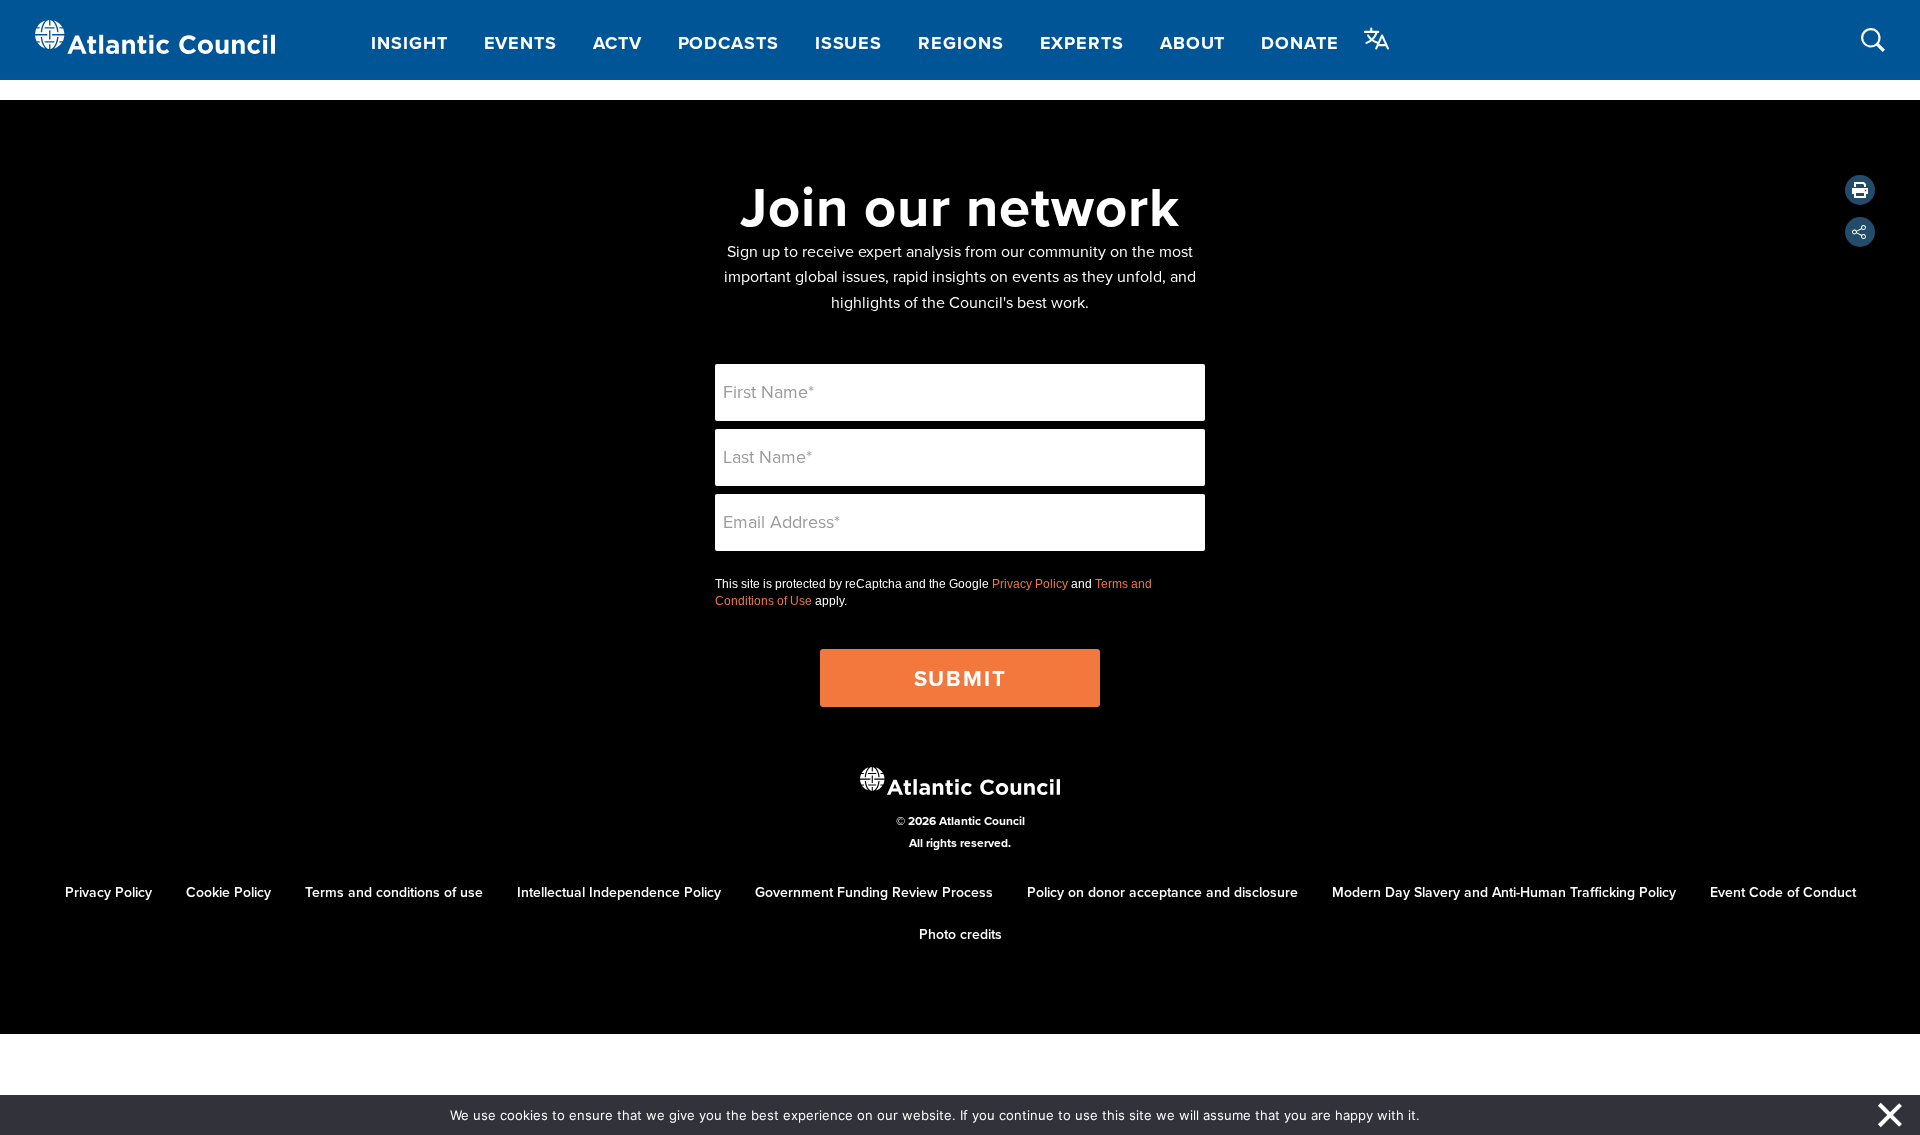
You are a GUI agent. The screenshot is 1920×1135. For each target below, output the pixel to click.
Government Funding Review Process (874, 892)
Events (520, 43)
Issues (848, 43)
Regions (960, 43)
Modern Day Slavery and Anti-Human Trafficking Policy (1504, 892)
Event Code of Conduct (1783, 892)
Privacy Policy (1030, 584)
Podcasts (728, 43)
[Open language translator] (1377, 39)
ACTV (617, 43)
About (1193, 43)
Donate (1299, 43)
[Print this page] (1860, 190)
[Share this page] (1860, 232)
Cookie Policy (228, 892)
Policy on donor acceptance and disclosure (1162, 892)
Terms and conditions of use (394, 892)
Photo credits (960, 934)
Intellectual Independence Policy (619, 892)
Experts (1082, 43)
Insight (409, 43)
